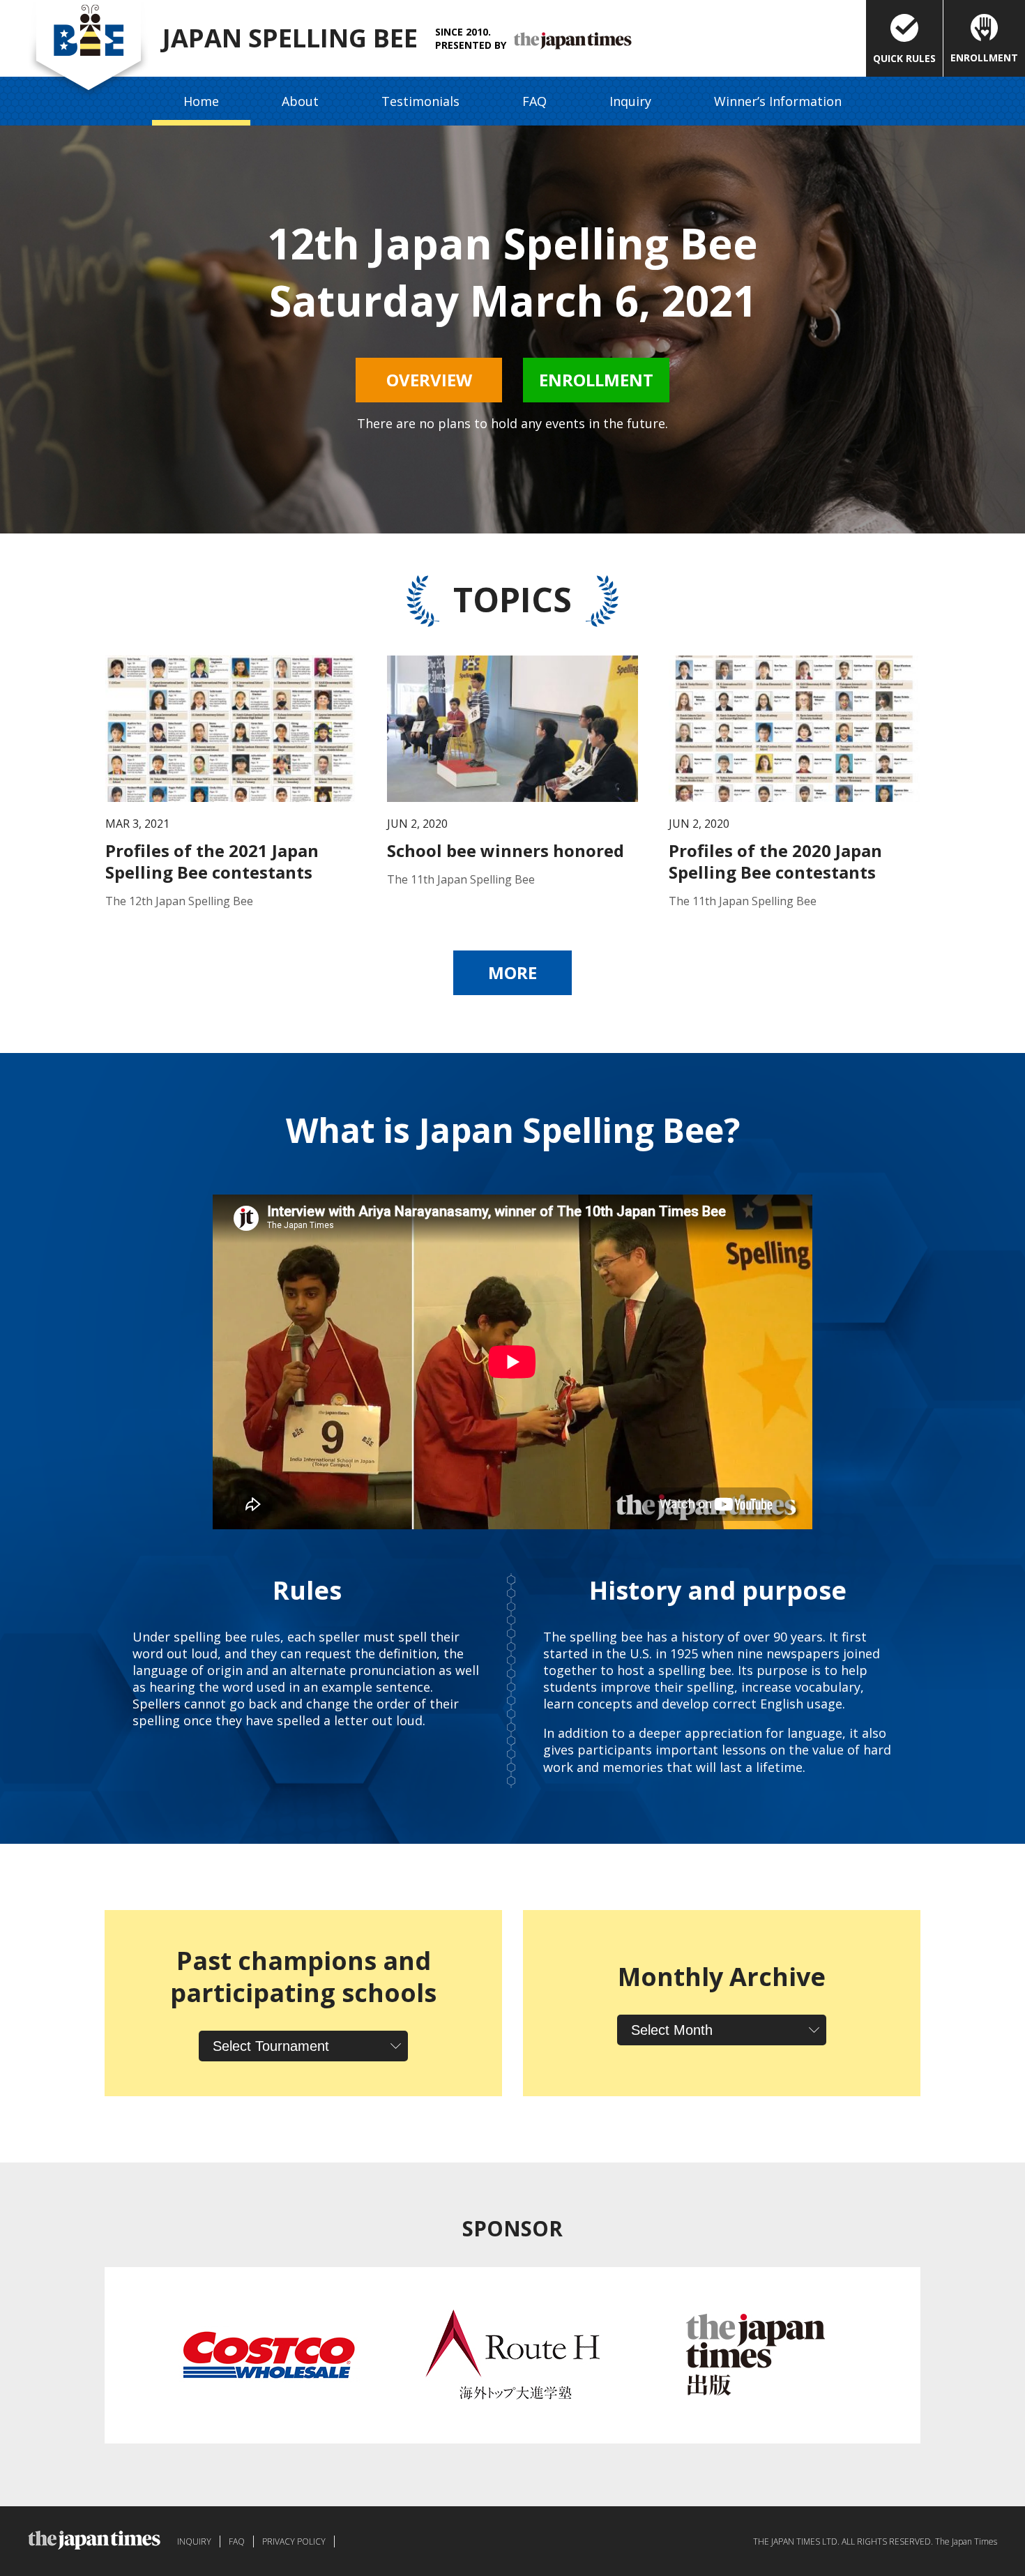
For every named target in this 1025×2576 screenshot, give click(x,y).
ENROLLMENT (984, 58)
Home (201, 101)
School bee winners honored (506, 850)
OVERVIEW (429, 380)
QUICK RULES (904, 58)
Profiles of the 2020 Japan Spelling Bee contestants (775, 861)
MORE (512, 972)
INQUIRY (194, 2541)
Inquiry (630, 101)
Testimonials (420, 101)
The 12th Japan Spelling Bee (179, 901)
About (300, 101)
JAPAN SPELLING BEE (290, 38)
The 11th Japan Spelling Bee (461, 879)
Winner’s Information (778, 101)
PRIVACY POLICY (294, 2541)
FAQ (534, 101)
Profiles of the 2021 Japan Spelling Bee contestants (212, 861)
